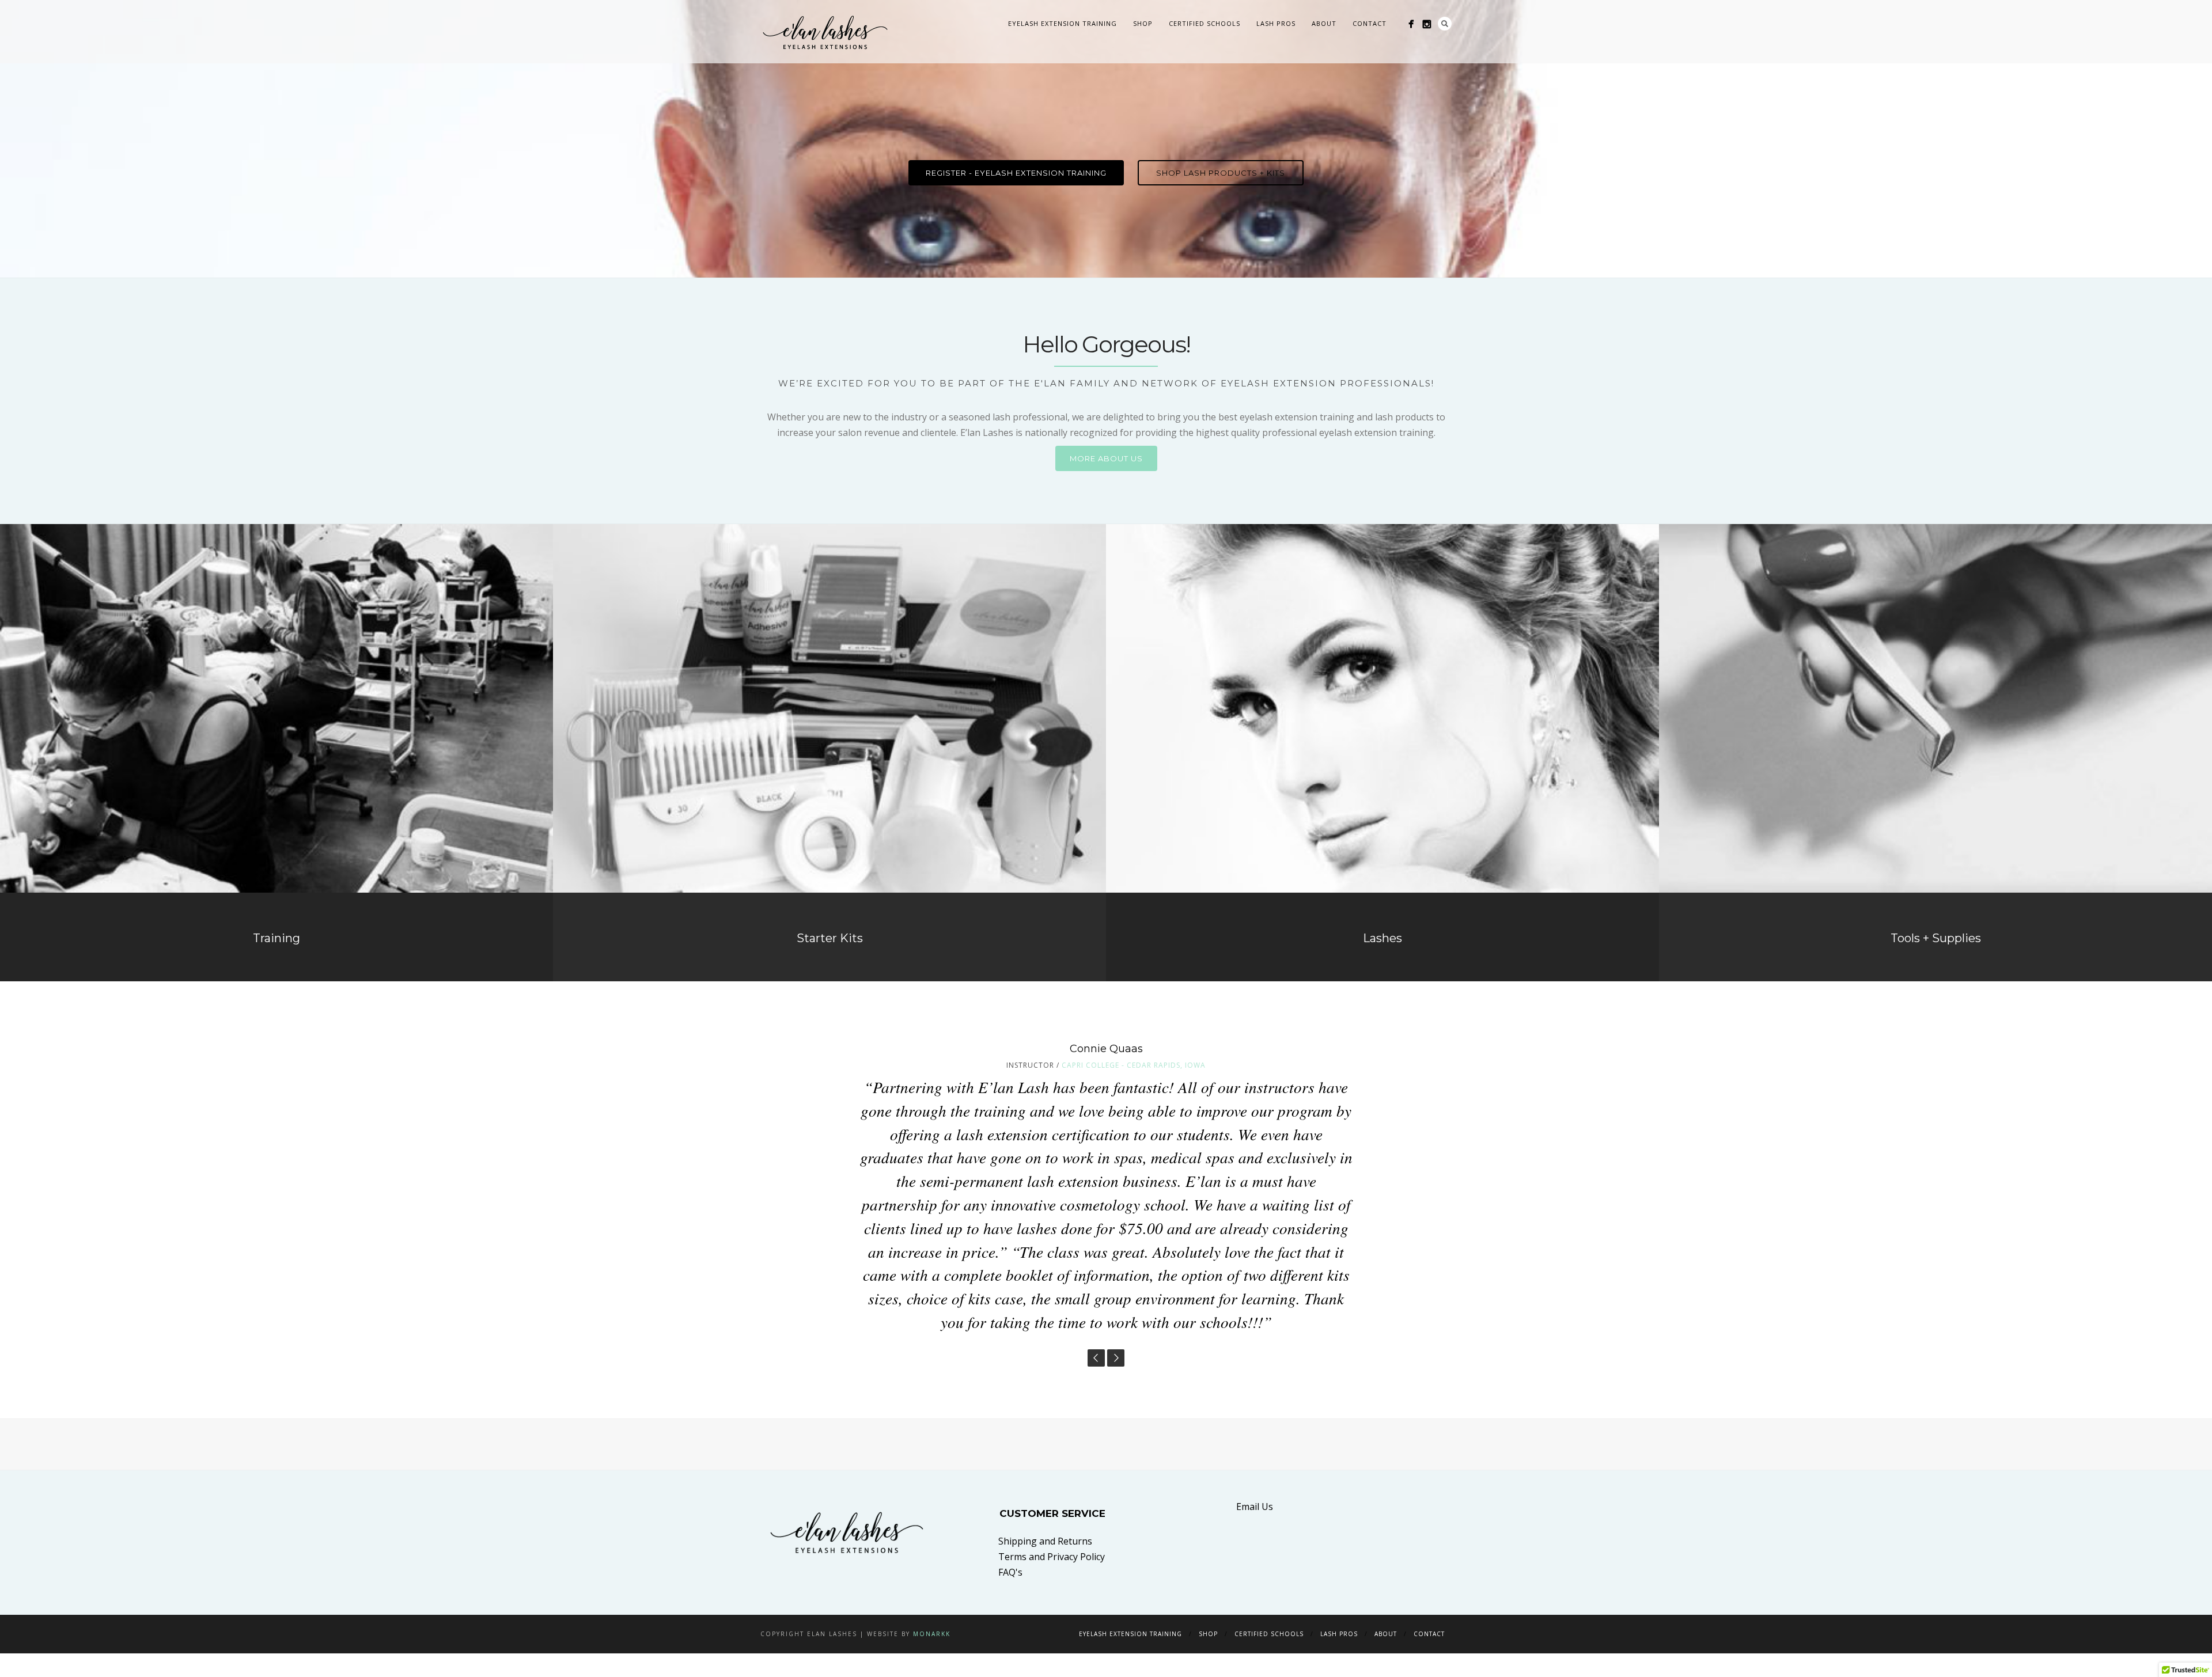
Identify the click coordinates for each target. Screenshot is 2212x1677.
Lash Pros (1276, 23)
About (1324, 23)
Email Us (1255, 1393)
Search (1445, 24)
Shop (1143, 23)
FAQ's (1010, 1459)
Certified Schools (1205, 23)
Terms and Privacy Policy (1052, 1443)
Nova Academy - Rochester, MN (1141, 1065)
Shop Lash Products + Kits (1221, 173)
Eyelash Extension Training (1063, 23)
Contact (1370, 23)
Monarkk (932, 1521)
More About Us (1106, 458)
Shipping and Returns (1045, 1428)
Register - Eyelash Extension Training (1016, 173)
